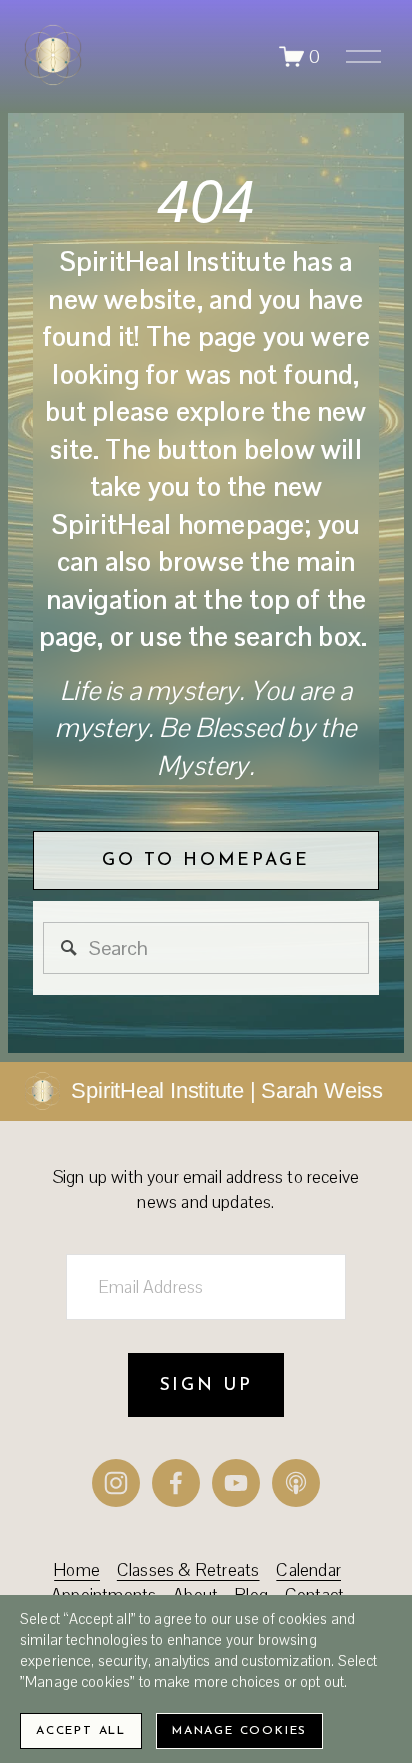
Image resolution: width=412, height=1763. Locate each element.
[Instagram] (116, 1483)
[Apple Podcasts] (296, 1483)
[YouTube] (236, 1483)
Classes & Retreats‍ (188, 1570)
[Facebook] (176, 1483)
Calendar (308, 1570)
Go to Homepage (205, 860)
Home (77, 1570)
